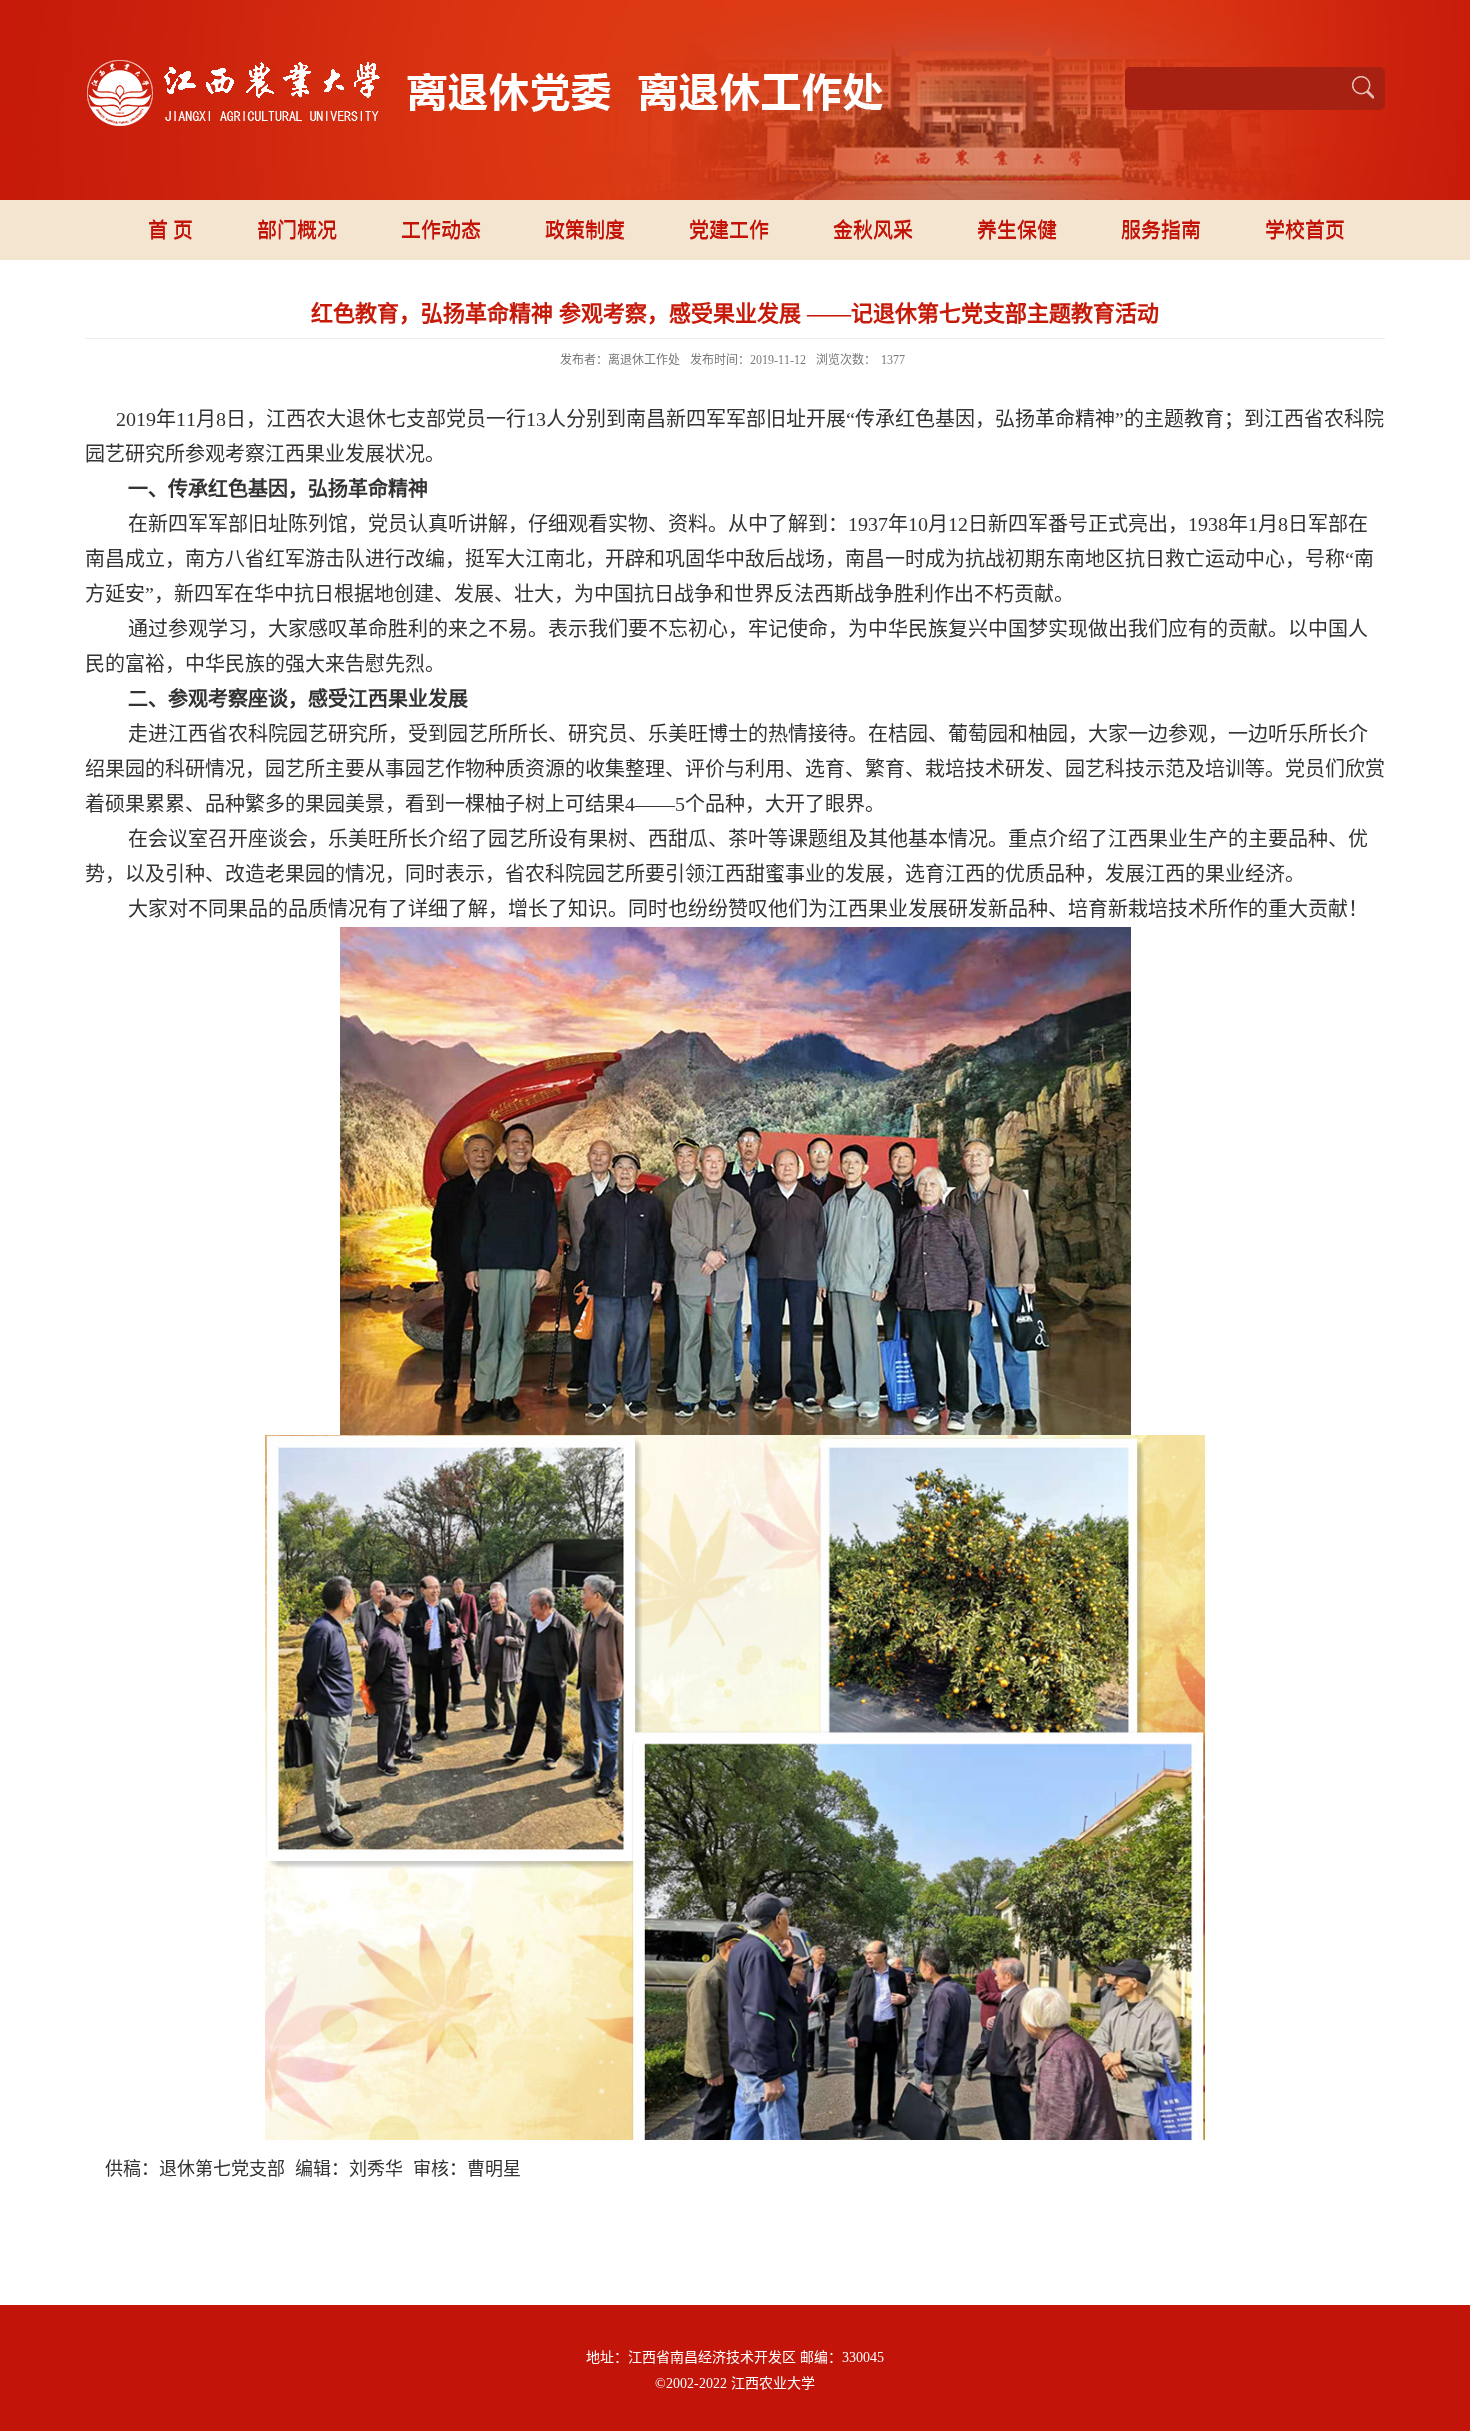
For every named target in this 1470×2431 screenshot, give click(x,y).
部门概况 (297, 230)
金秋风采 (873, 230)
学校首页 (1305, 230)
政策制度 (585, 230)
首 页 (170, 230)
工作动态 (441, 230)
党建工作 (729, 230)
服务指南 (1161, 230)
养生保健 (1017, 230)
